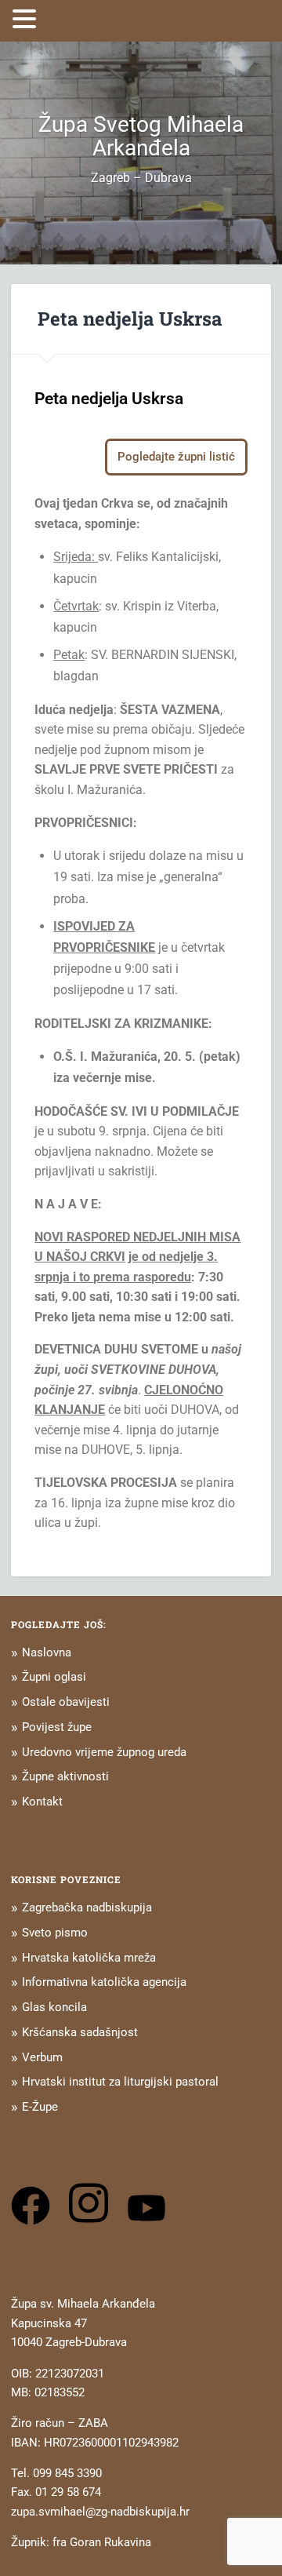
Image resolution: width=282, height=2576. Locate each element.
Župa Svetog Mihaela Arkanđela (141, 136)
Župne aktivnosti (65, 1776)
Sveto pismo (55, 1933)
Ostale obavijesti (66, 1702)
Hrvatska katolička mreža (89, 1958)
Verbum (42, 2057)
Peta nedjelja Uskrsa (130, 319)
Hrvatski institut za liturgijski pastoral (120, 2082)
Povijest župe (57, 1727)
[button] (27, 19)
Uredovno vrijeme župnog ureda (104, 1752)
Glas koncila (54, 2007)
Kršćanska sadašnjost (80, 2032)
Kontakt (42, 1802)
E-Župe (40, 2107)
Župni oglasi (54, 1677)
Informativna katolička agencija (104, 1982)
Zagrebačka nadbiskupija (87, 1907)
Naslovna (47, 1652)
